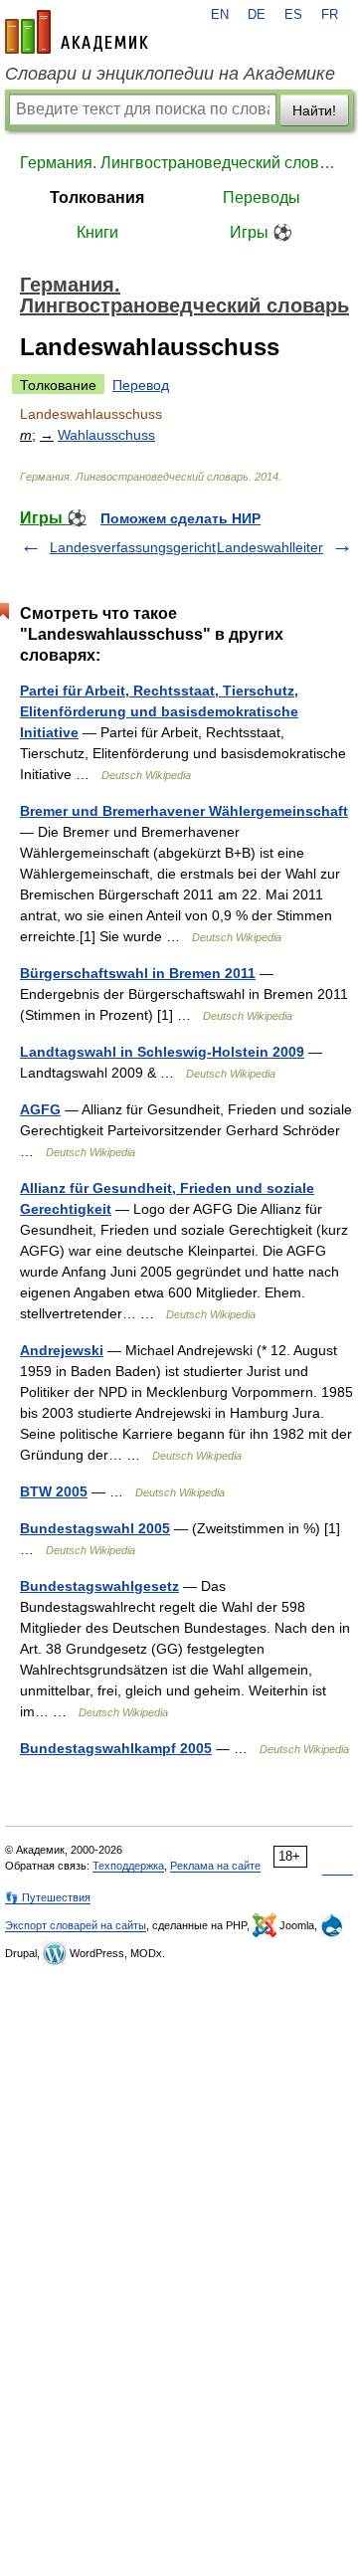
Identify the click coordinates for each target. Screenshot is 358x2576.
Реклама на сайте (215, 1866)
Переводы (262, 198)
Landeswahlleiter (270, 547)
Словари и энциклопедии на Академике (170, 74)
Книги (97, 232)
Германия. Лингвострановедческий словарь (179, 163)
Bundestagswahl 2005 (95, 1528)
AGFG (40, 1109)
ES (293, 15)
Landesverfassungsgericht (133, 547)
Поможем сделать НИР (180, 518)
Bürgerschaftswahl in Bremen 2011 (138, 973)
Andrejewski (62, 1350)
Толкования (97, 198)
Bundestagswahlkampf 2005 (116, 1748)
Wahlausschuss (106, 435)
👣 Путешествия (48, 1897)
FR (330, 15)
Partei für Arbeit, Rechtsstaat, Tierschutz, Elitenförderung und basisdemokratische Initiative (159, 711)
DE (257, 15)
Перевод (141, 385)
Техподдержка (128, 1866)
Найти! (314, 110)
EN (220, 15)
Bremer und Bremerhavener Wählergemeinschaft (184, 811)
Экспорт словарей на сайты (76, 1925)
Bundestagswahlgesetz (99, 1586)
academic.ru (77, 32)
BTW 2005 (54, 1491)
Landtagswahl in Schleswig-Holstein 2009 (162, 1052)
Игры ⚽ (261, 232)
